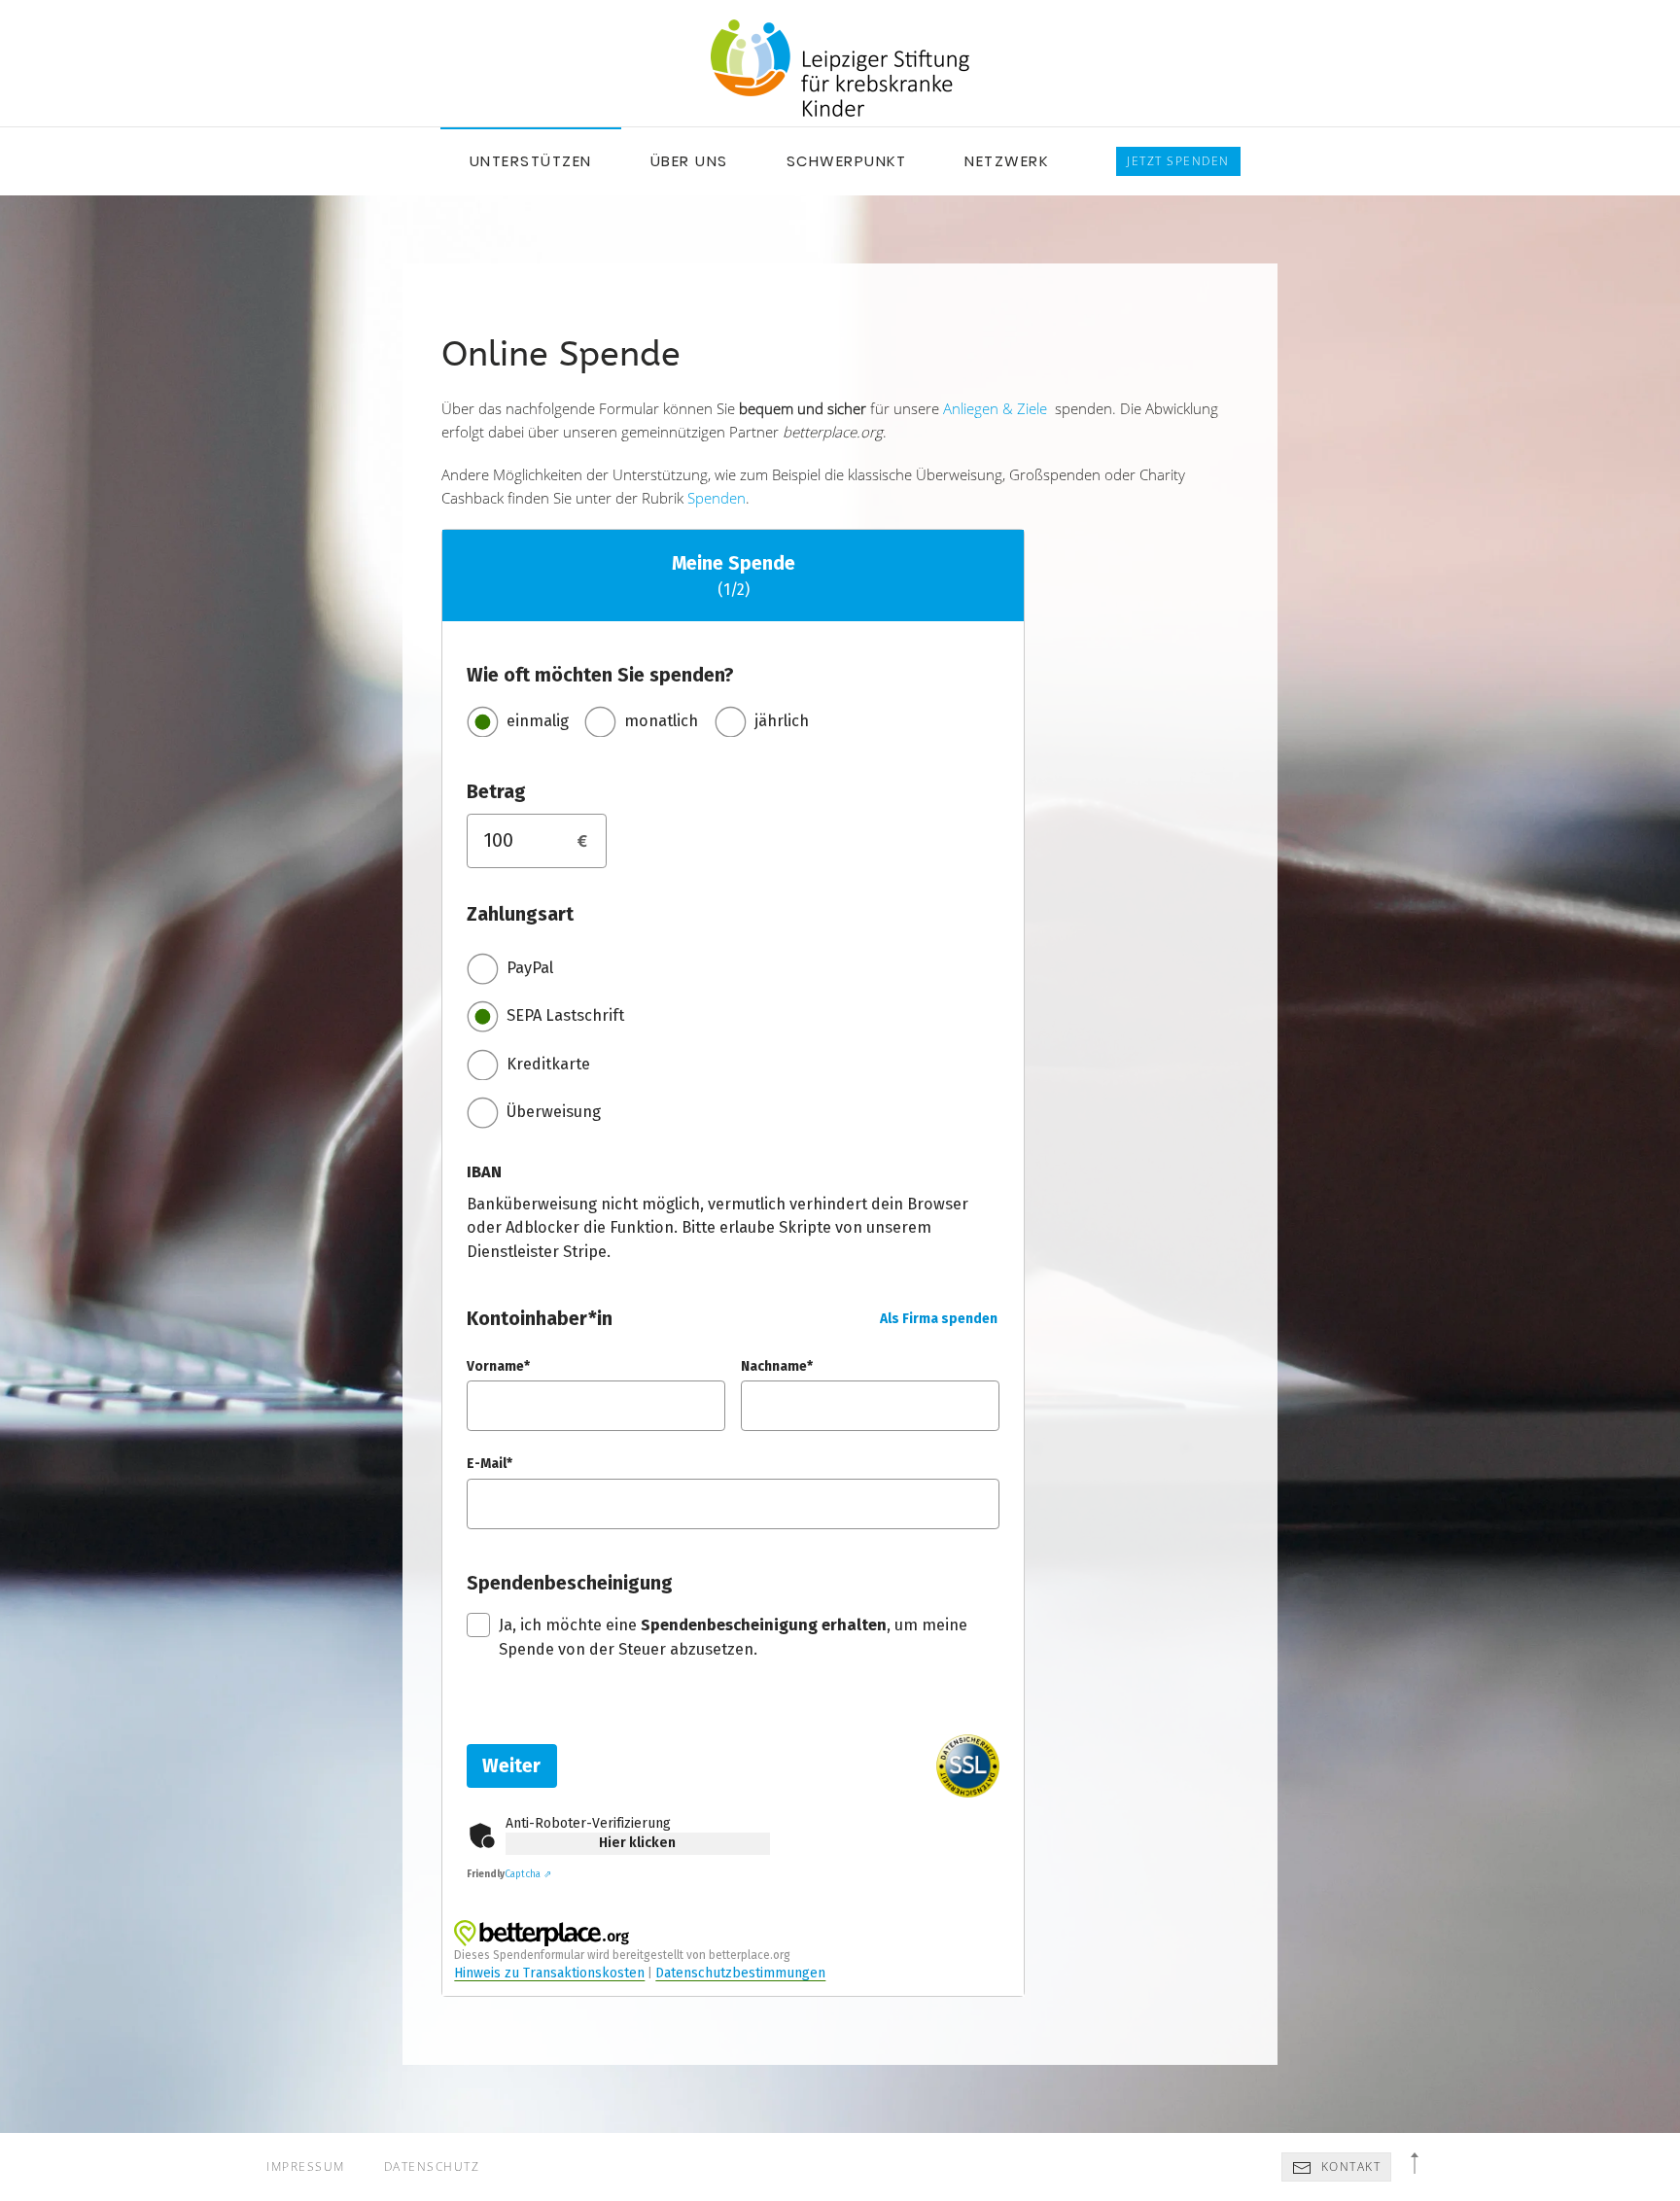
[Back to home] (840, 68)
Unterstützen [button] (531, 161)
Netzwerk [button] (1006, 161)
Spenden (717, 498)
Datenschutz (432, 2166)
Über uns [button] (689, 161)
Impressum (306, 2166)
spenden (1178, 161)
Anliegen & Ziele (995, 408)
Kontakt (1348, 2166)
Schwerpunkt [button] (847, 161)
